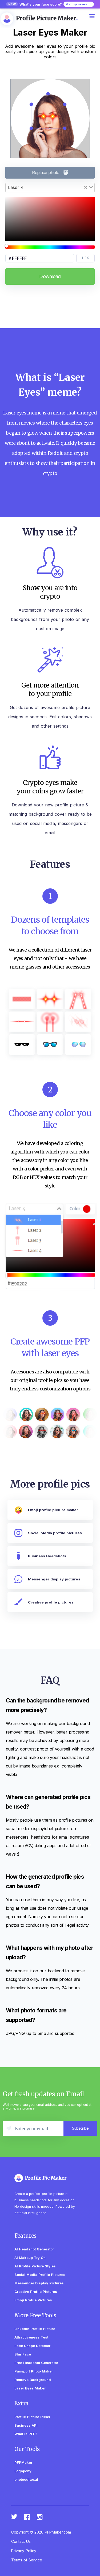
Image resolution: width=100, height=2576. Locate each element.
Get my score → (79, 4)
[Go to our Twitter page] (14, 2517)
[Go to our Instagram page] (40, 2517)
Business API (26, 2425)
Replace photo (46, 172)
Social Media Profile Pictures (40, 2275)
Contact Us (21, 2541)
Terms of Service (27, 2560)
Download (50, 276)
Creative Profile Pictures (36, 2292)
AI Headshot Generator (34, 2249)
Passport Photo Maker (34, 2371)
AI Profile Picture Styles (35, 2266)
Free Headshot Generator (36, 2363)
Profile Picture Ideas (32, 2417)
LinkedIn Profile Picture (35, 2329)
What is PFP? (26, 2434)
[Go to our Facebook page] (27, 2517)
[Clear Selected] (86, 187)
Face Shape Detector (32, 2346)
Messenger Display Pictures (39, 2283)
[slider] (50, 247)
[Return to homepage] (46, 2178)
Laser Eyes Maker (30, 2388)
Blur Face (23, 2354)
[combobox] (50, 188)
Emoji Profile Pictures (33, 2300)
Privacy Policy (24, 2551)
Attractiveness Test (31, 2337)
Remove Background (33, 2380)
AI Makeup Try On (30, 2258)
